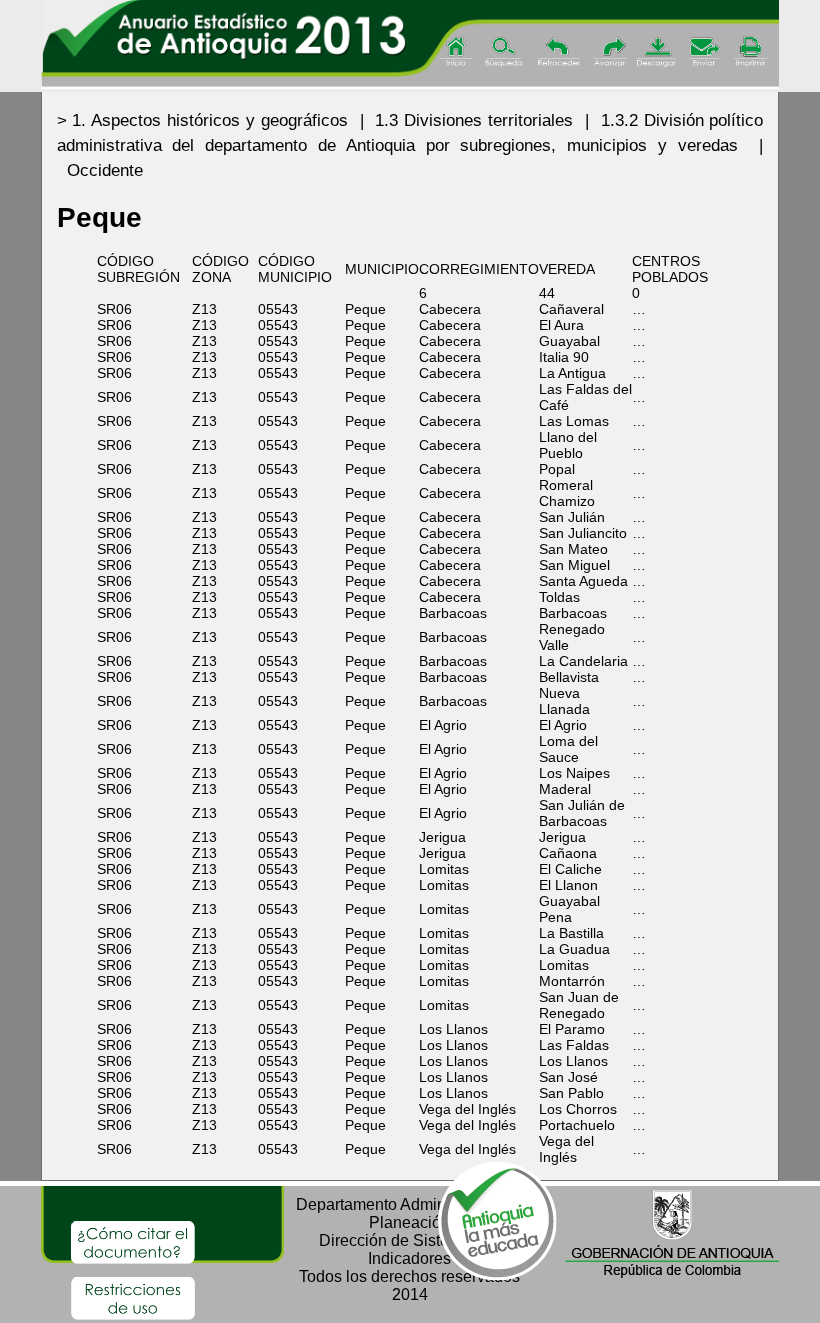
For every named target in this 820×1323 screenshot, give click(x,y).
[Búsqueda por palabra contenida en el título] (506, 52)
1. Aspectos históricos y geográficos (210, 120)
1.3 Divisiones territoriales (474, 120)
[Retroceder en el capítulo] (559, 52)
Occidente (105, 170)
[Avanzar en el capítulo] (608, 52)
